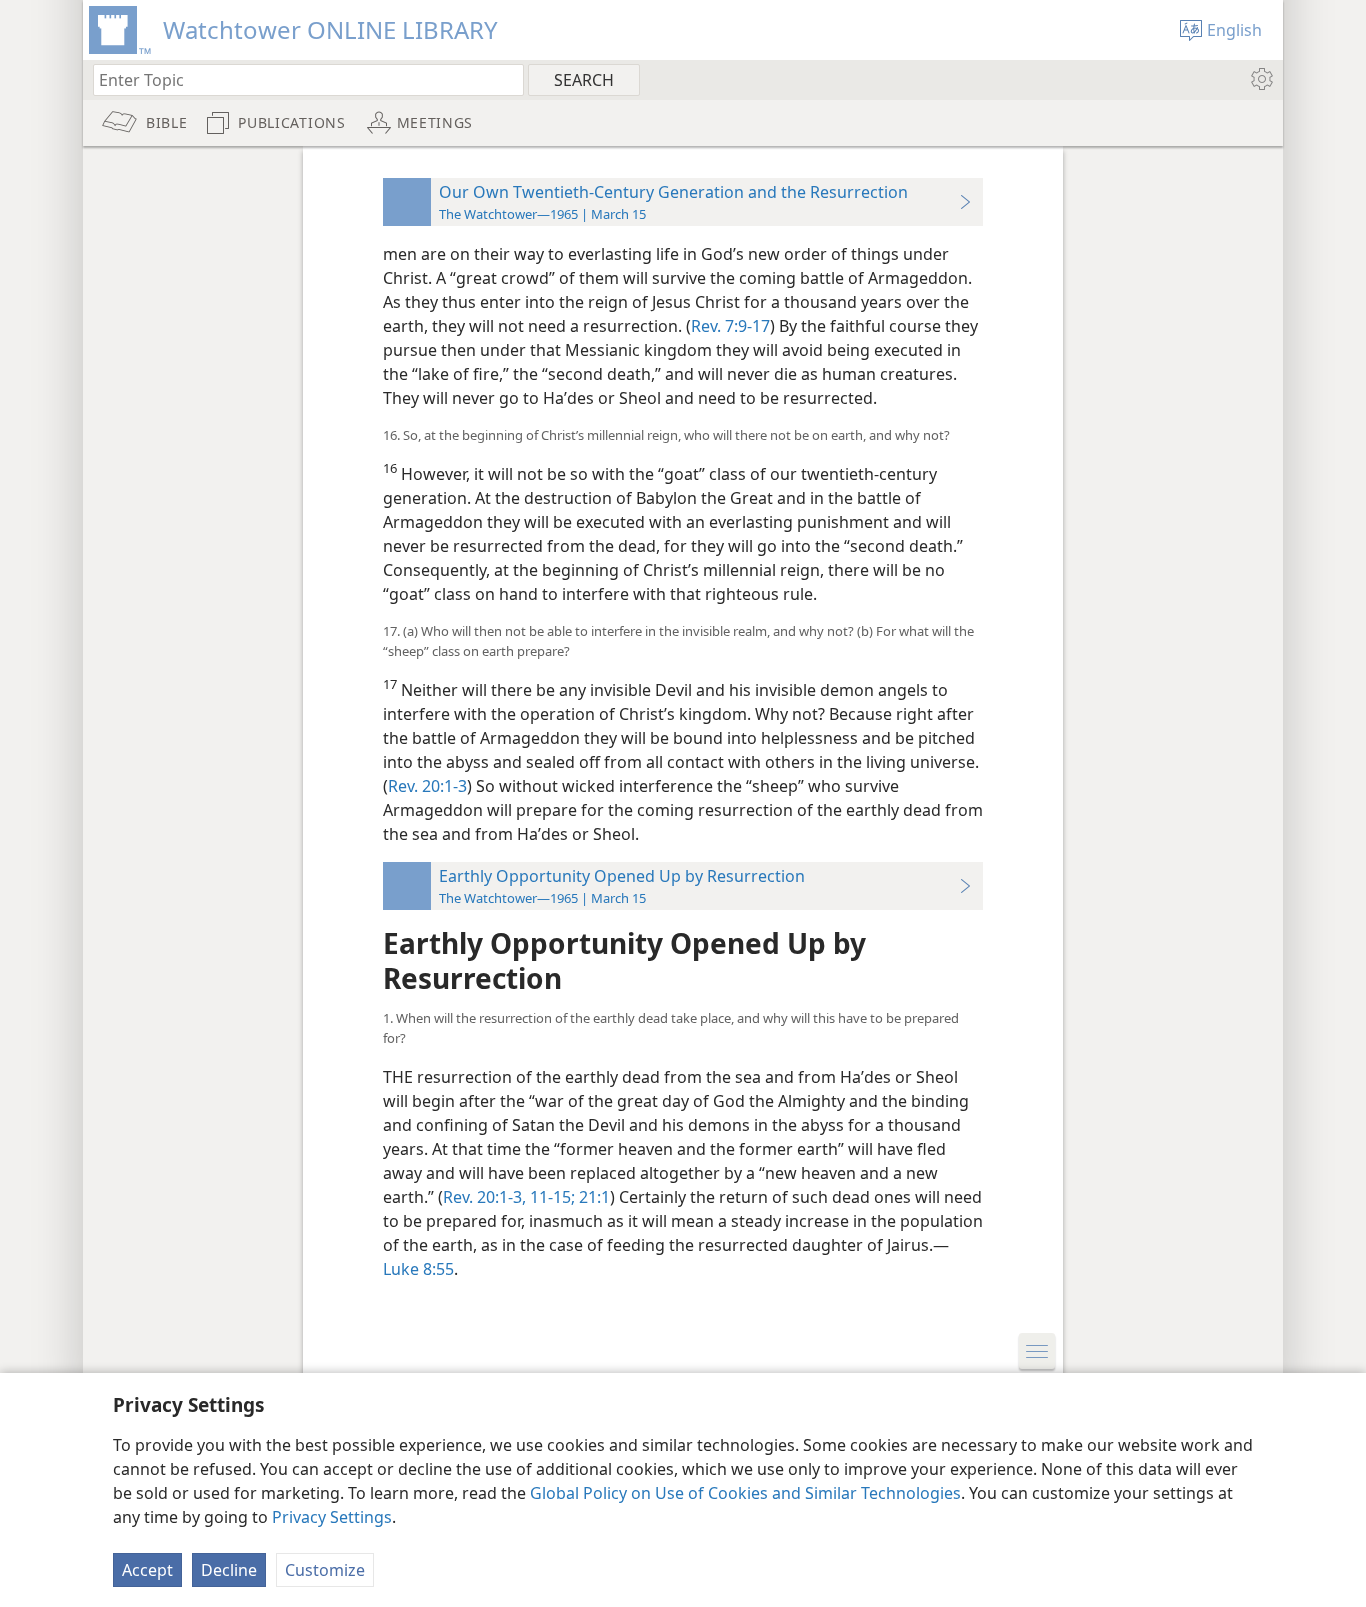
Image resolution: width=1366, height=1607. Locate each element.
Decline (229, 1570)
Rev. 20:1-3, (484, 1197)
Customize (325, 1570)
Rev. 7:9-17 (730, 326)
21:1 (592, 1197)
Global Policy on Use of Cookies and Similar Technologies (745, 1493)
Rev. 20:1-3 (427, 786)
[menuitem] (1260, 79)
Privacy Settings (332, 1517)
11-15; (550, 1197)
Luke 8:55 (418, 1269)
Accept (147, 1570)
